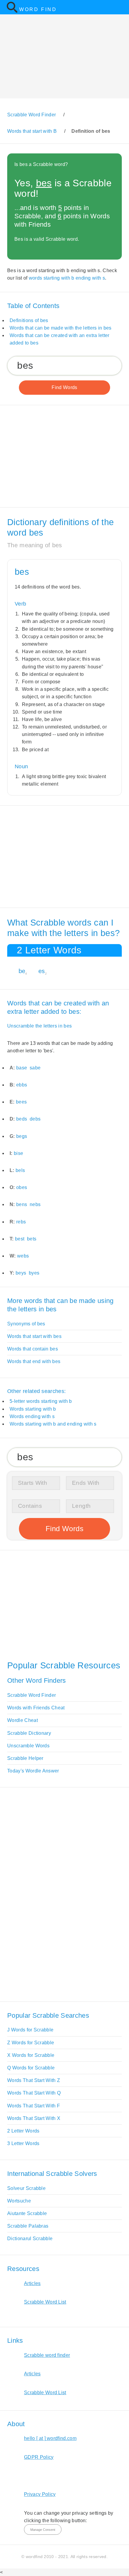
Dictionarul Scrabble (30, 2239)
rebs (21, 1222)
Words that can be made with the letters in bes (61, 328)
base (22, 1068)
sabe (35, 1068)
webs (23, 1256)
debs (35, 1119)
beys (21, 1273)
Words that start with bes (34, 1336)
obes (22, 1187)
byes (34, 1273)
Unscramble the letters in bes (39, 1026)
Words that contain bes (33, 1349)
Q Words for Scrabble (31, 2068)
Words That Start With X (34, 2118)
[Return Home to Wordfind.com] (12, 12)
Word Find (38, 9)
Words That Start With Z (34, 2080)
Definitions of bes (29, 320)
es (42, 971)
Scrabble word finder (47, 2355)
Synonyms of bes (26, 1324)
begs (22, 1136)
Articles (32, 2283)
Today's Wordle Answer (33, 1771)
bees (21, 1102)
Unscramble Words (28, 1746)
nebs (35, 1204)
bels (20, 1170)
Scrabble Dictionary (29, 1733)
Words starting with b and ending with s (53, 1424)
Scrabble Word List (45, 2302)
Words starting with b (33, 1409)
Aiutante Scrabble (27, 2213)
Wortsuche (19, 2201)
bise (18, 1153)
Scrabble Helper (25, 1758)
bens (22, 1204)
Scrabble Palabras (28, 2226)
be (22, 971)
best (20, 1239)
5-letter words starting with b (41, 1401)
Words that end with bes (34, 1361)
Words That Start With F (34, 2106)
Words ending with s (32, 1416)
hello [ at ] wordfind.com (50, 2438)
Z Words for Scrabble (31, 2043)
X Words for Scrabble (31, 2055)
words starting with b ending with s (67, 278)
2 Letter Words (23, 2131)
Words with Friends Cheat (36, 1708)
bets (32, 1239)
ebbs (22, 1085)
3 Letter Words (23, 2143)
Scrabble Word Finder (31, 1695)
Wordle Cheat (22, 1720)
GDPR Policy (39, 2457)
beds (22, 1119)
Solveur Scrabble (26, 2188)
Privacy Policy (40, 2494)
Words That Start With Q (34, 2093)
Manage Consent (43, 2530)
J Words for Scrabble (30, 2030)
